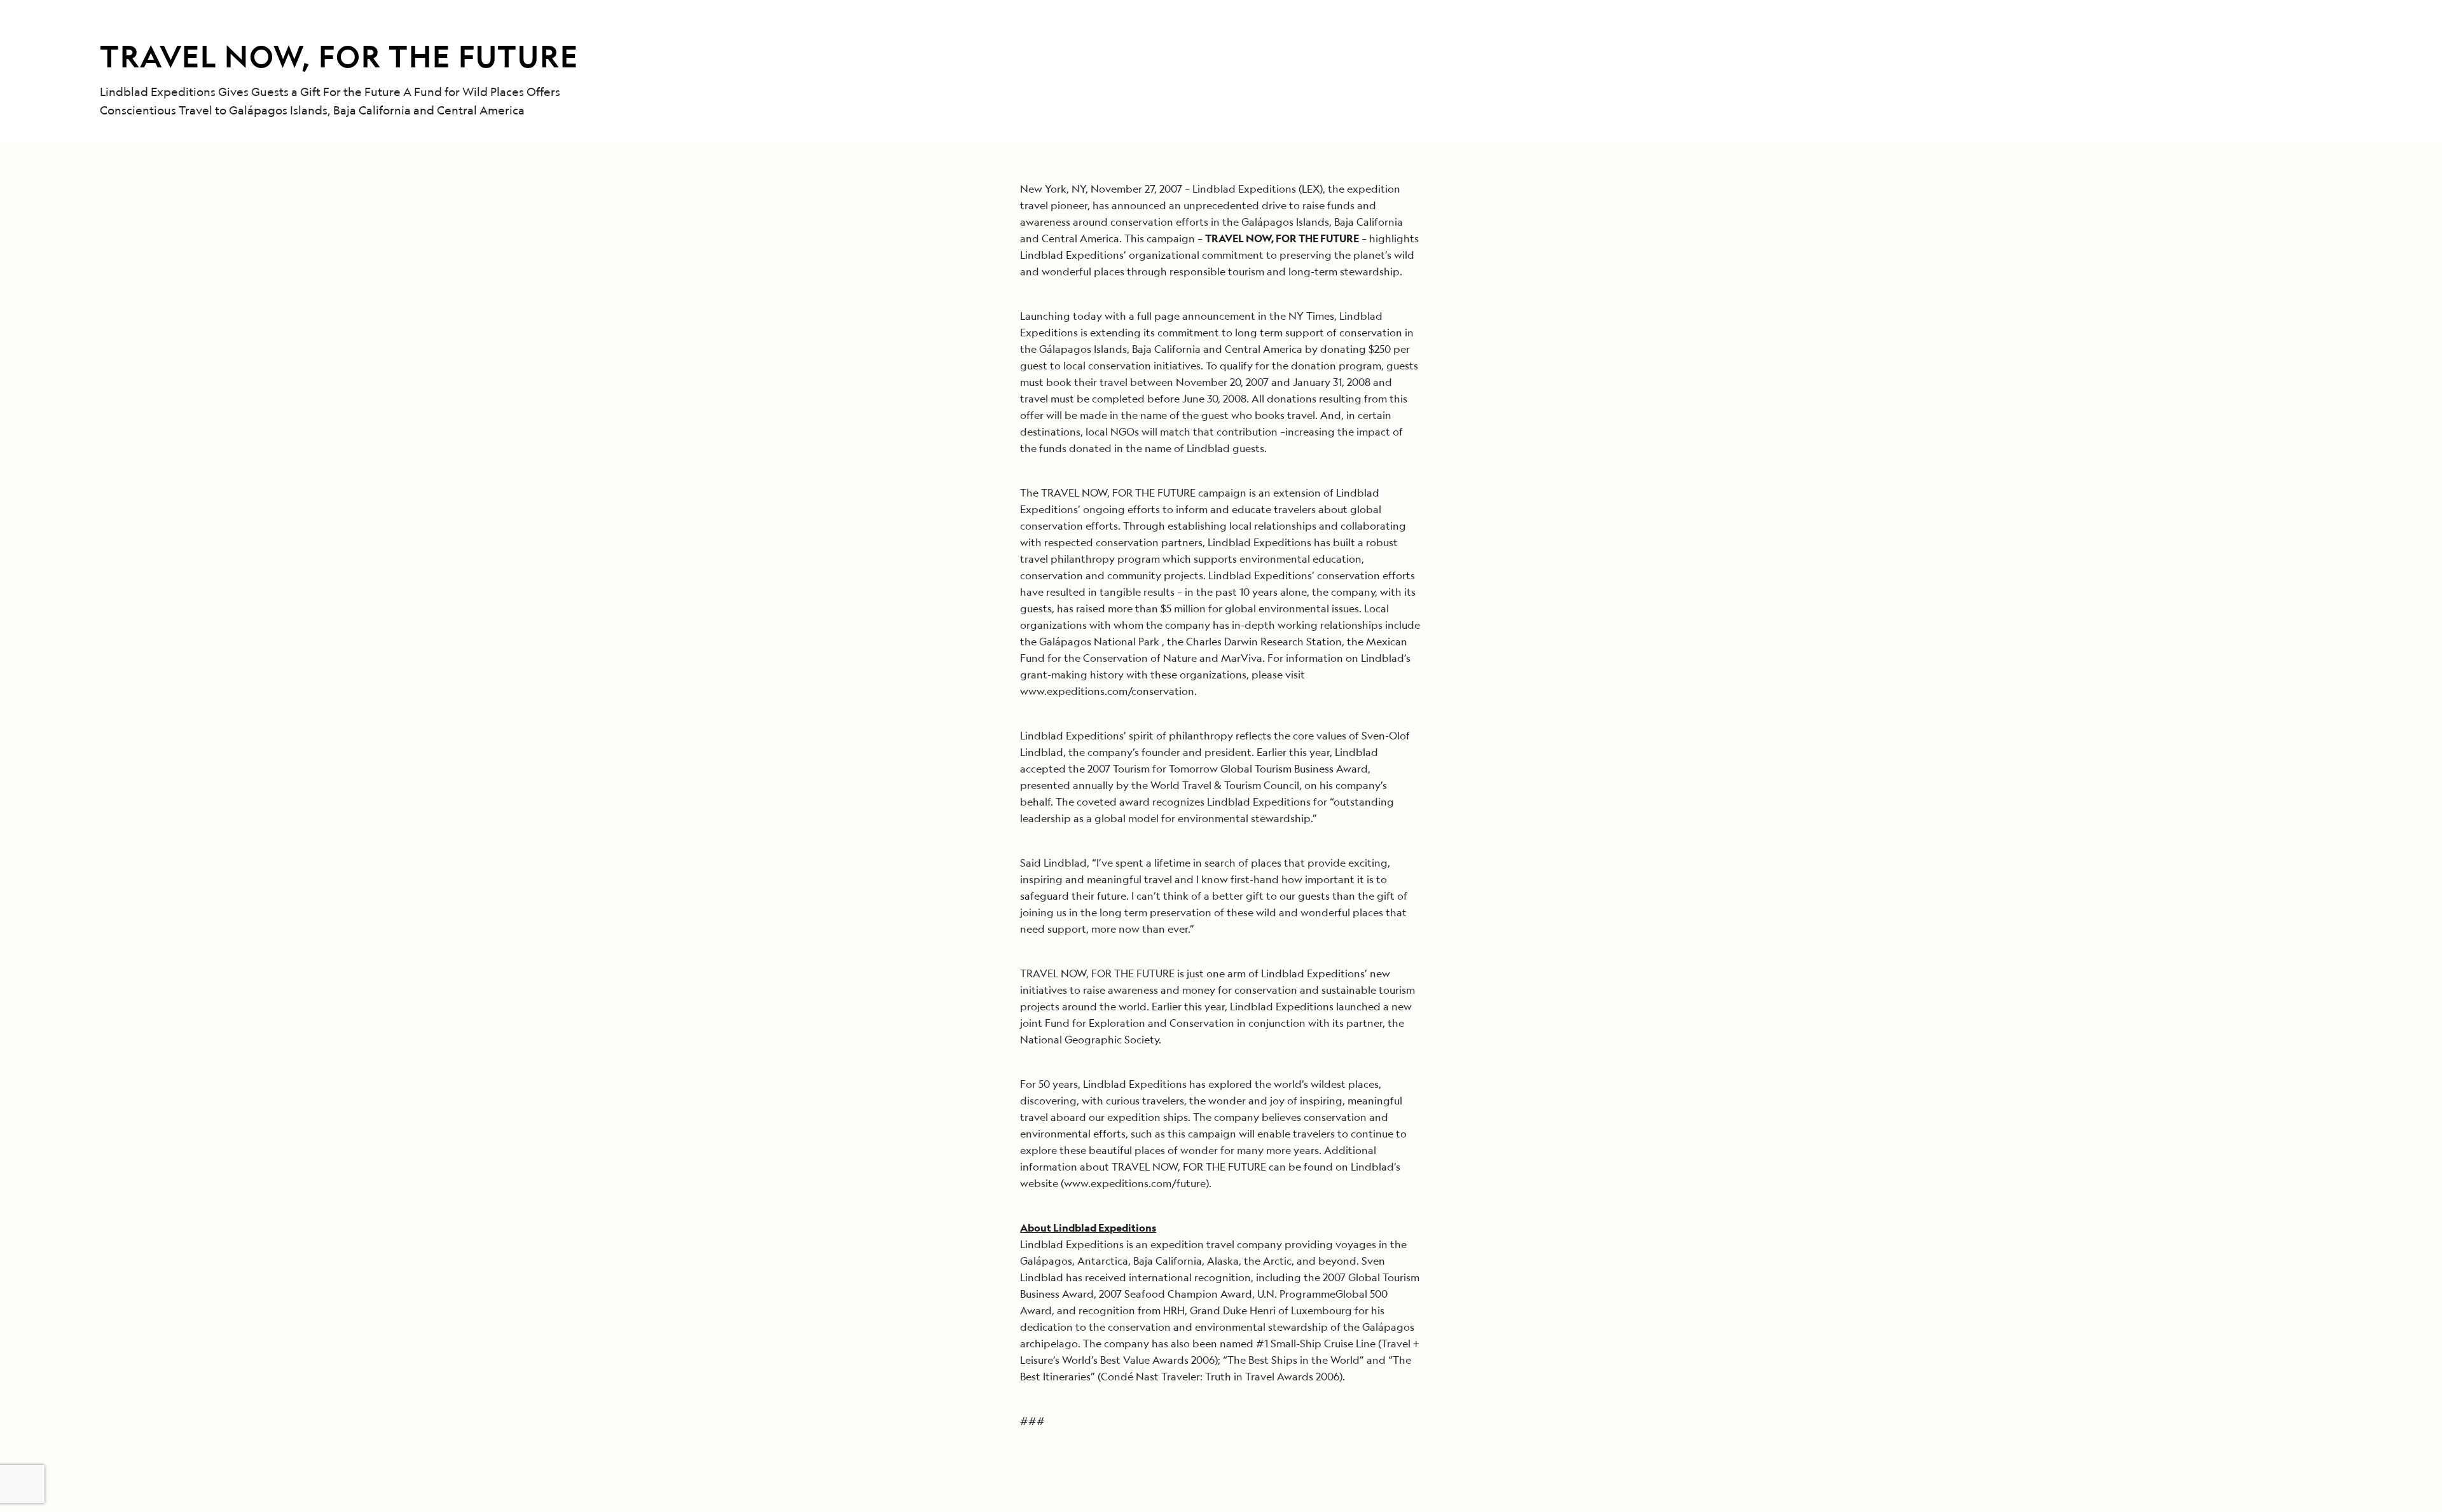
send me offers (1369, 817)
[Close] (1501, 556)
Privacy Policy (1285, 939)
